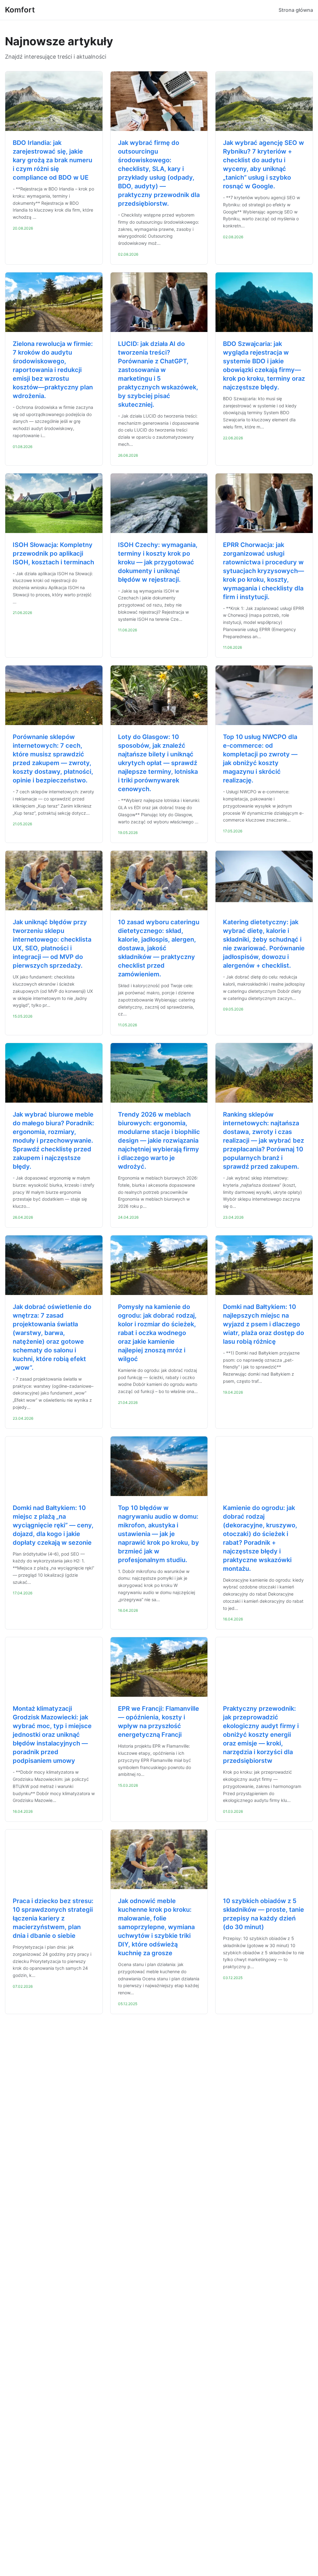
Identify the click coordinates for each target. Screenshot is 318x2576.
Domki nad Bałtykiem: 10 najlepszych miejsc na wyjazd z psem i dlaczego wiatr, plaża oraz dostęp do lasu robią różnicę (263, 1324)
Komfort (20, 10)
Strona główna (296, 10)
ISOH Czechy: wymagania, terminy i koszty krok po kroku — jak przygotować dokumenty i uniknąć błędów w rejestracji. (158, 562)
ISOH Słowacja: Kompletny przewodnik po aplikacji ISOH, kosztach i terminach (53, 553)
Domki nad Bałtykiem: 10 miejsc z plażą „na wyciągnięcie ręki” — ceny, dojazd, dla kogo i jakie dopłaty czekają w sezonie (53, 1525)
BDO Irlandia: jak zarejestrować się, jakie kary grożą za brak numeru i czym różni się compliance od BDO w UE (52, 160)
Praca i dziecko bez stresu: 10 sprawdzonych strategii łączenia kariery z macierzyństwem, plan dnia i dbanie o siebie (53, 1918)
